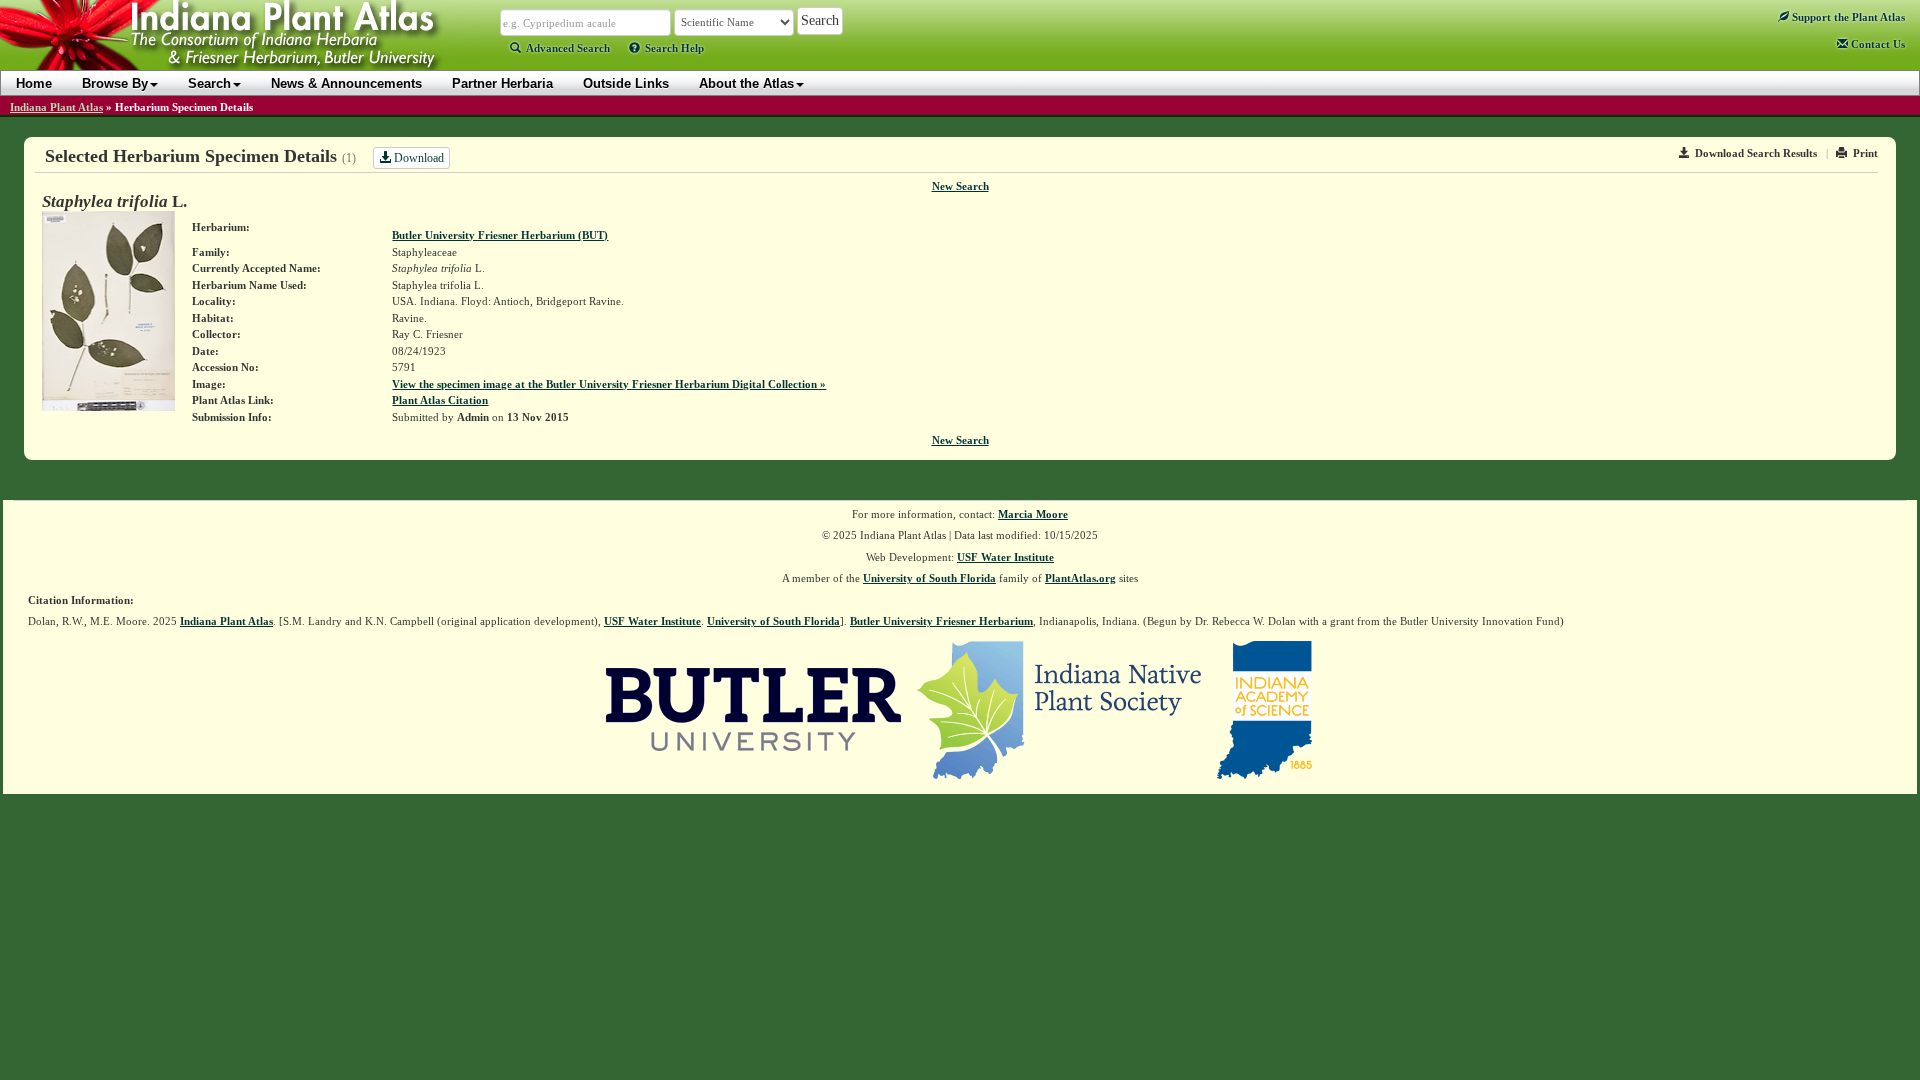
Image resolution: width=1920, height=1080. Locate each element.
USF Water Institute (1005, 557)
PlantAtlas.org (1080, 578)
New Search (960, 186)
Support (1847, 17)
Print (1865, 153)
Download (417, 158)
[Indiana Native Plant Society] (1060, 708)
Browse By (115, 83)
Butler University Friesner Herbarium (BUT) (500, 235)
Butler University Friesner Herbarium (941, 621)
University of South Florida (929, 578)
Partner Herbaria (502, 83)
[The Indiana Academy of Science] (1264, 708)
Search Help (674, 48)
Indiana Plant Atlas (56, 107)
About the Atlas (746, 83)
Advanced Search (568, 48)
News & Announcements (346, 83)
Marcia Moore (1033, 514)
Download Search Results (1756, 153)
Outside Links (626, 83)
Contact (1876, 44)
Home (34, 83)
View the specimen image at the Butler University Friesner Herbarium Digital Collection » (609, 384)
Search (209, 83)
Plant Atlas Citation (440, 400)
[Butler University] (754, 708)
